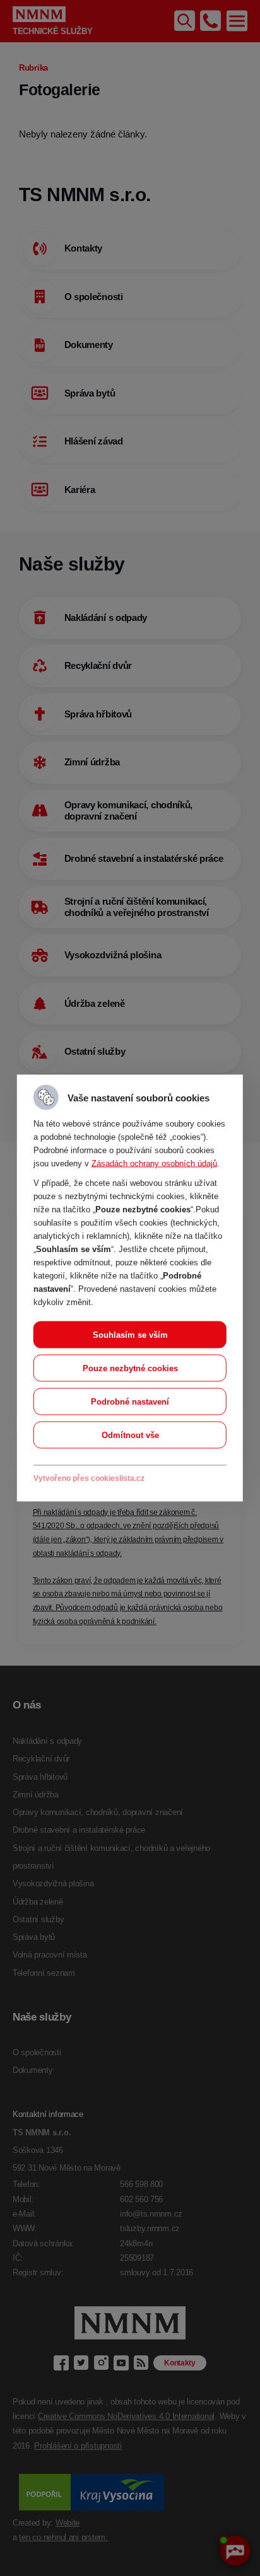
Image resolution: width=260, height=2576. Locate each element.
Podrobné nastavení (130, 1402)
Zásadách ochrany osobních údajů (154, 1163)
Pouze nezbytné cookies (130, 1368)
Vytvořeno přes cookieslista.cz (89, 1478)
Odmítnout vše (130, 1435)
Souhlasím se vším (130, 1335)
